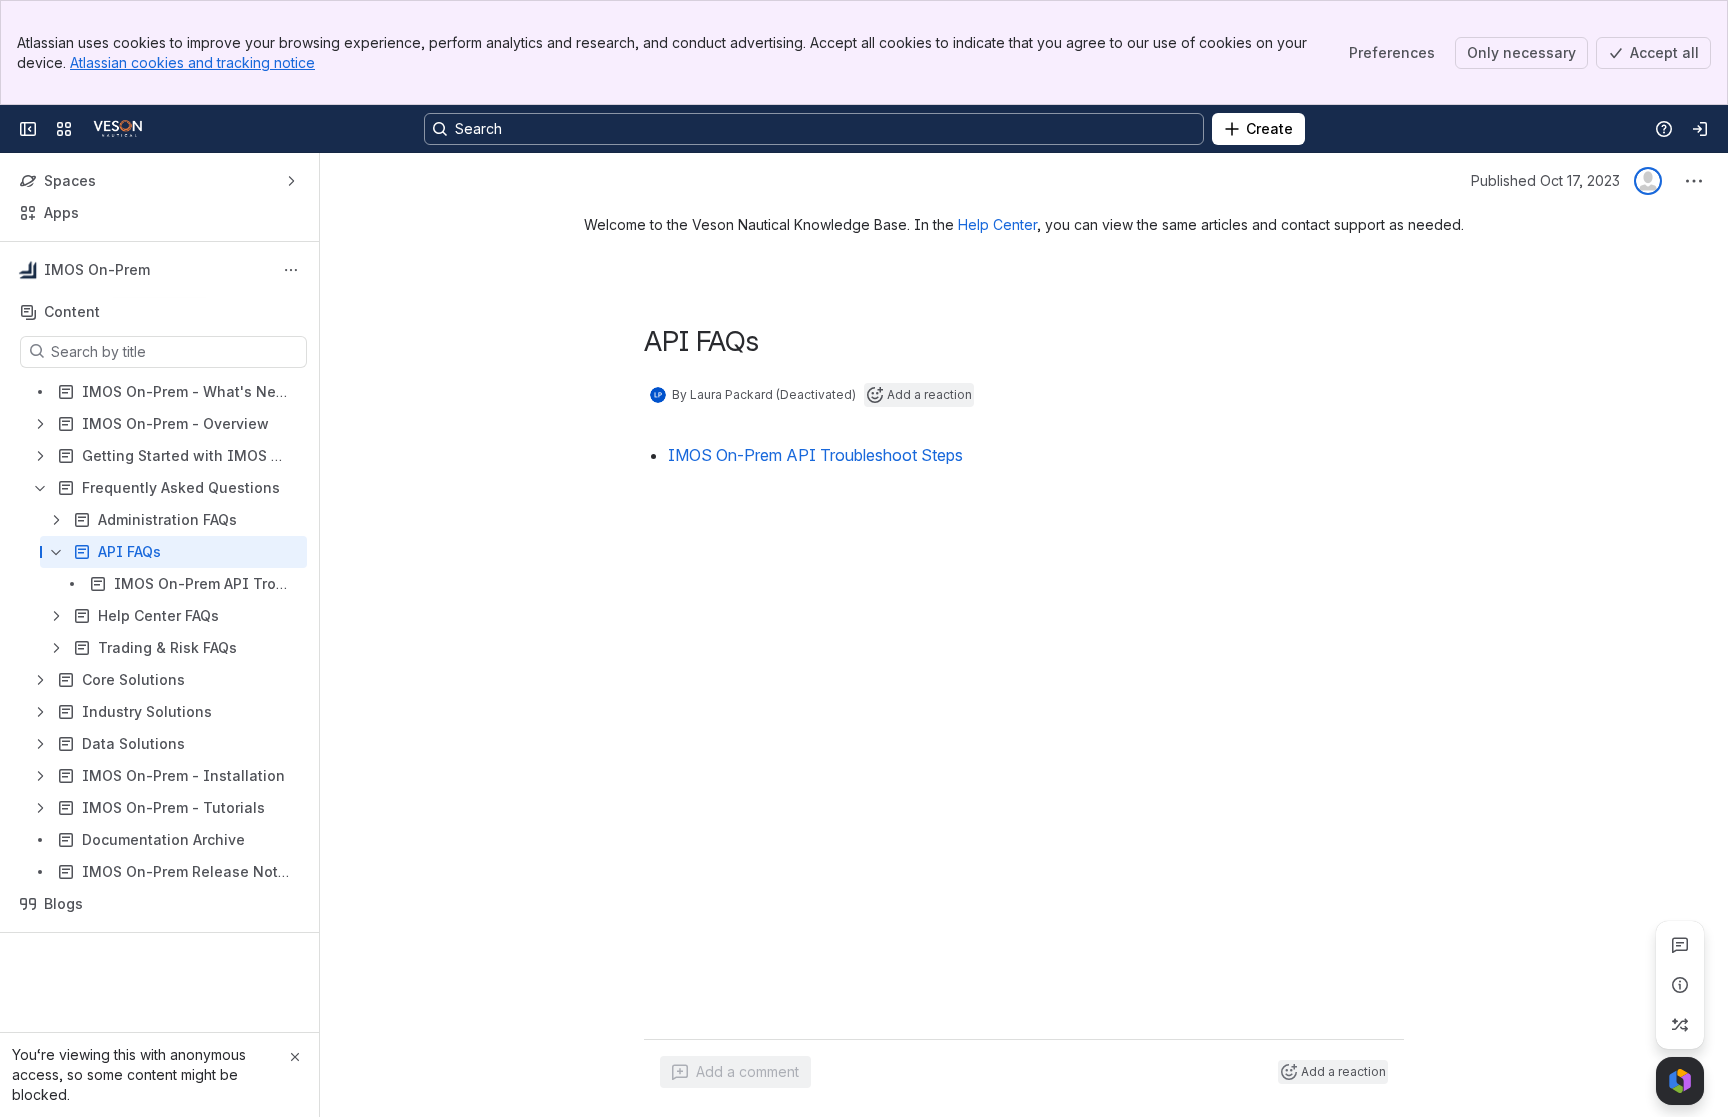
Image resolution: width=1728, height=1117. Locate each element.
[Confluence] (118, 129)
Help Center (997, 224)
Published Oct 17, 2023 (1545, 180)
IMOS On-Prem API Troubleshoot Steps (815, 455)
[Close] (295, 1057)
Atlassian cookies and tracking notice (192, 62)
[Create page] (1680, 1025)
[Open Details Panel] (1680, 985)
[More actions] (291, 270)
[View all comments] (1680, 945)
